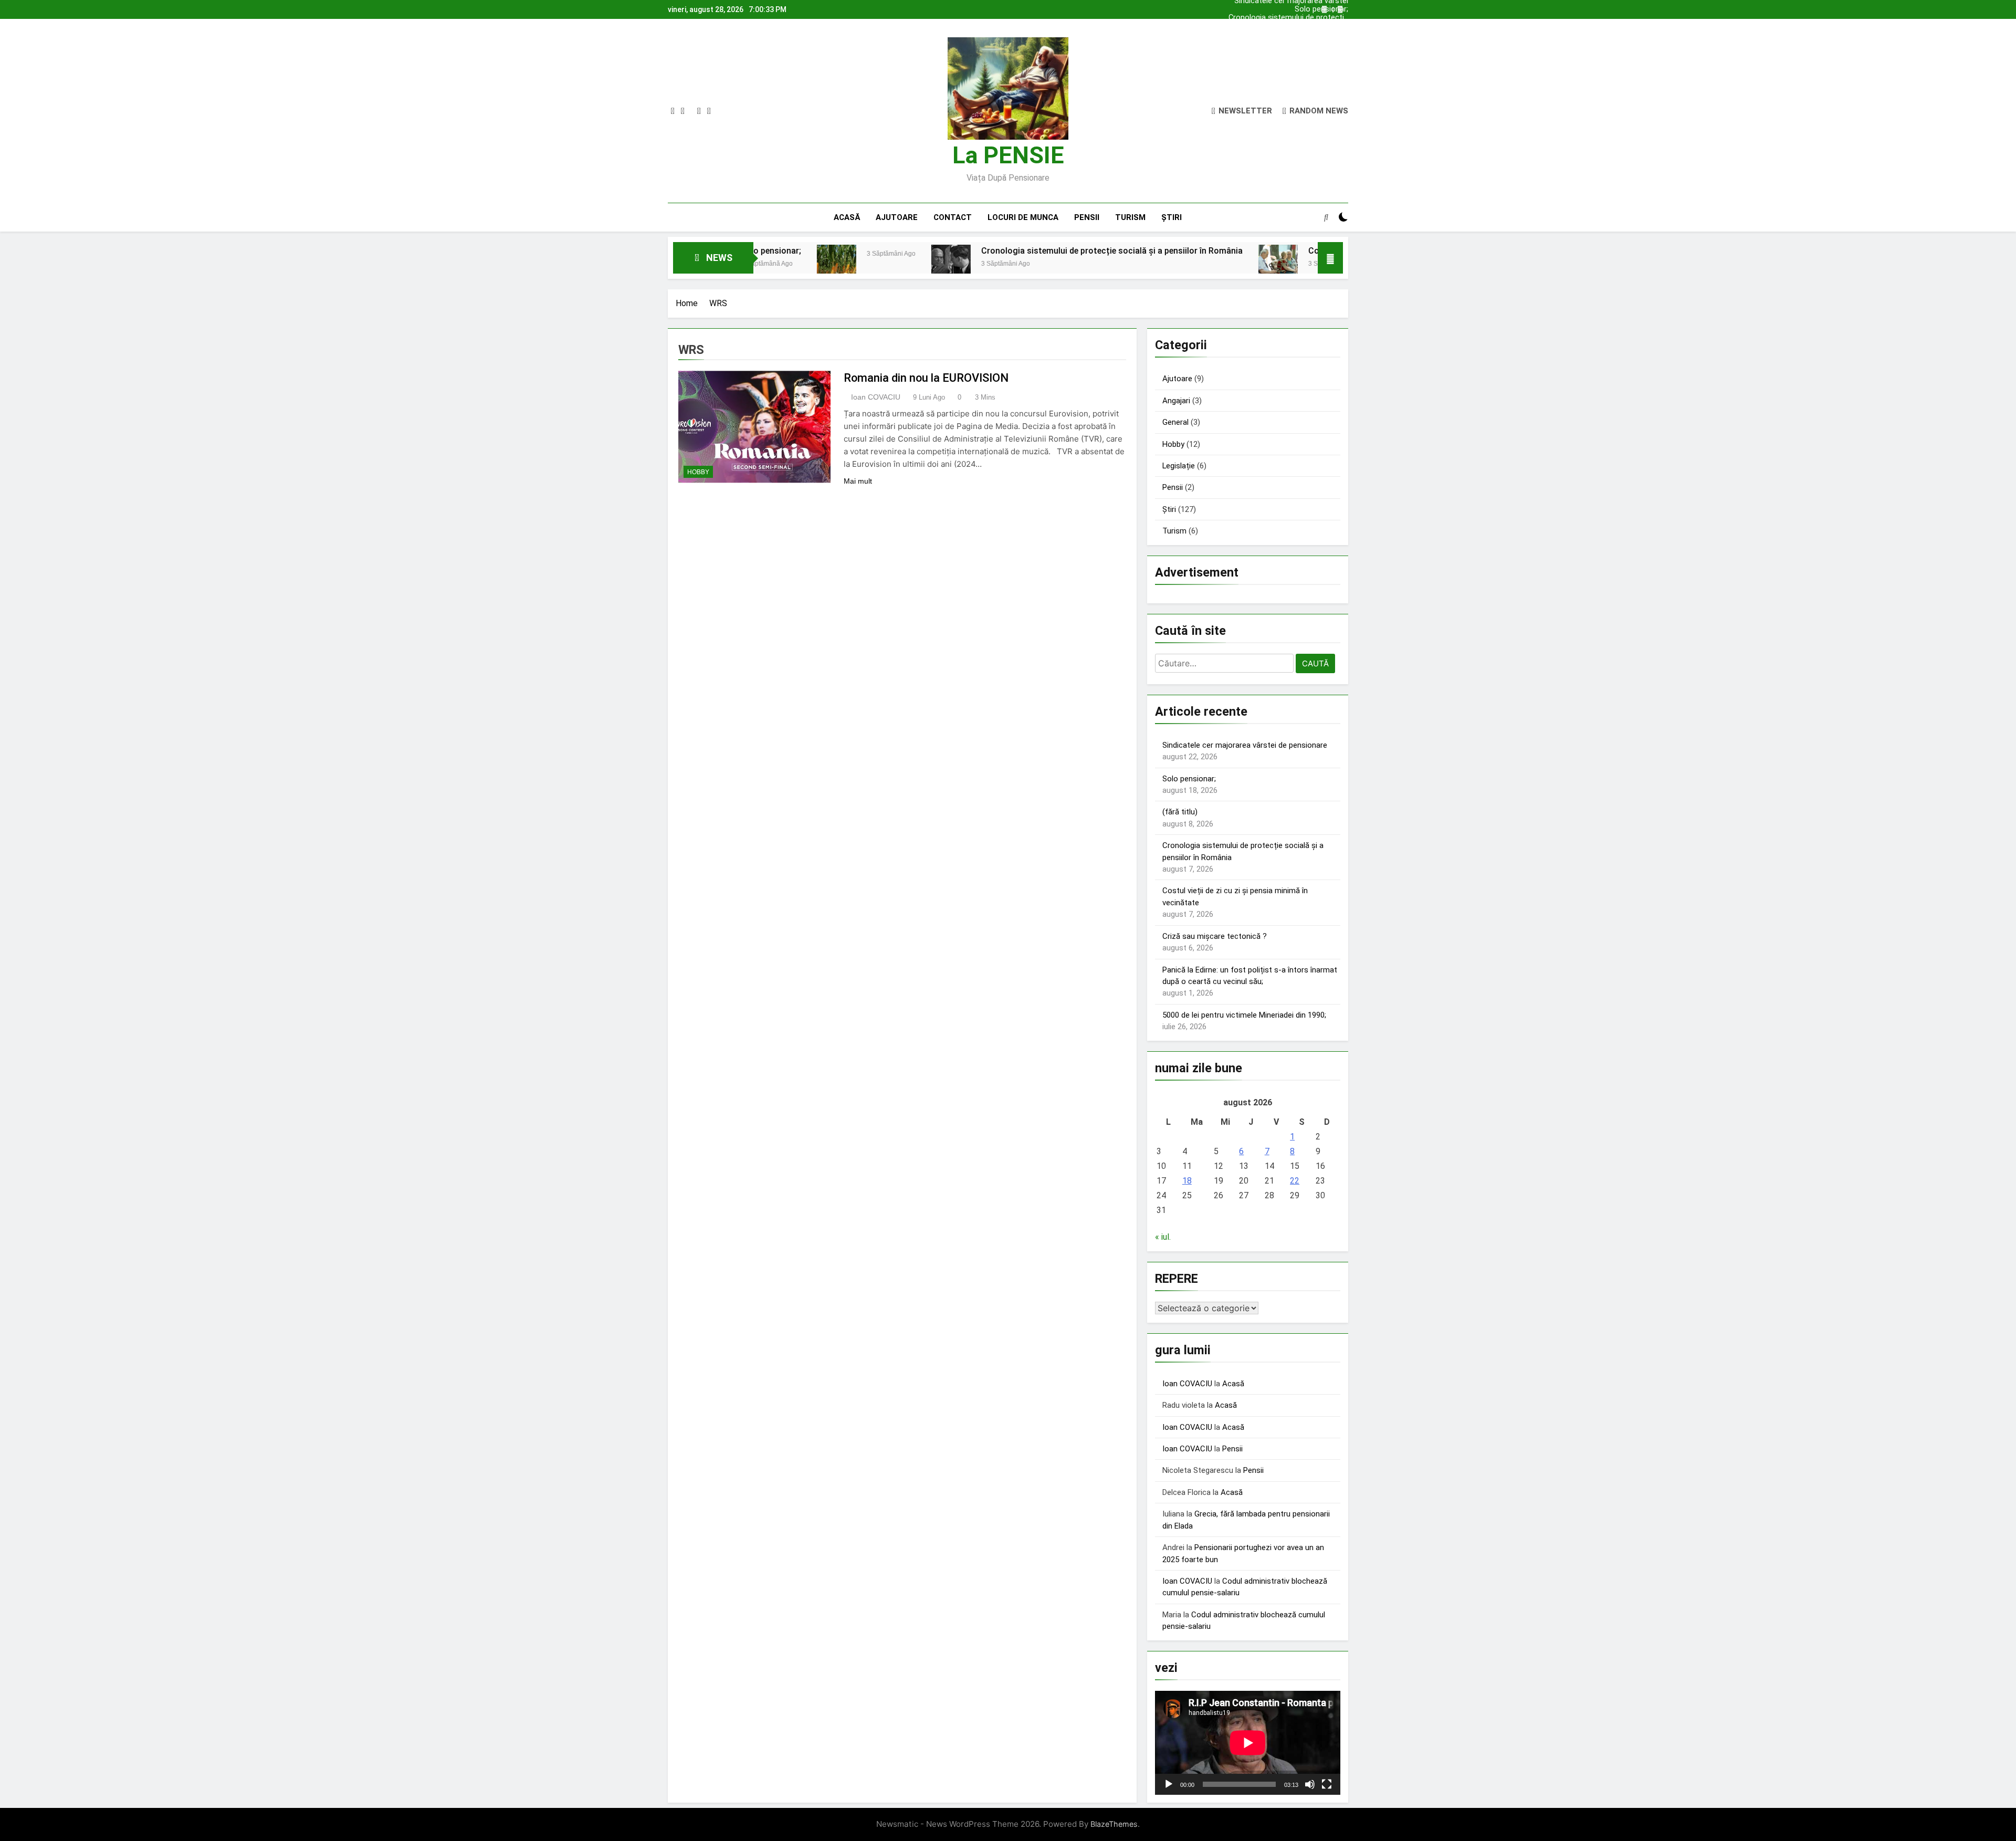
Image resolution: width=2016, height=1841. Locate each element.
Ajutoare (897, 217)
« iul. (1163, 1237)
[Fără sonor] (1310, 1784)
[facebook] (673, 111)
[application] (1248, 1743)
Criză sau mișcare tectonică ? (1215, 936)
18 (1187, 1181)
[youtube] (709, 111)
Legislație (1179, 466)
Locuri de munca (1023, 217)
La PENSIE (1008, 155)
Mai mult (858, 481)
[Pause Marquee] (1330, 258)
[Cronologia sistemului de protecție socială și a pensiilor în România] (805, 264)
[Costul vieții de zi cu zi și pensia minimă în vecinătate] (1132, 264)
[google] (699, 111)
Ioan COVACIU (876, 397)
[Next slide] (1340, 10)
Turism (1130, 217)
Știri (1172, 217)
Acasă (847, 217)
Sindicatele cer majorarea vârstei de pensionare (1291, 20)
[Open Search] (1326, 217)
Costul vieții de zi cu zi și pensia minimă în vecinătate (1265, 251)
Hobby (698, 472)
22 (1295, 1181)
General (1175, 422)
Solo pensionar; (1321, 29)
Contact (953, 217)
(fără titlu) (1180, 812)
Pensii (1087, 217)
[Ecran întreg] (1327, 1784)
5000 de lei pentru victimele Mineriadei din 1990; (1244, 1015)
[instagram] (683, 111)
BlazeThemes (1114, 1824)
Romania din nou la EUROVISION (926, 378)
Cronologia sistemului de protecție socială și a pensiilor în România (1288, 12)
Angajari (1176, 401)
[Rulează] (1169, 1784)
